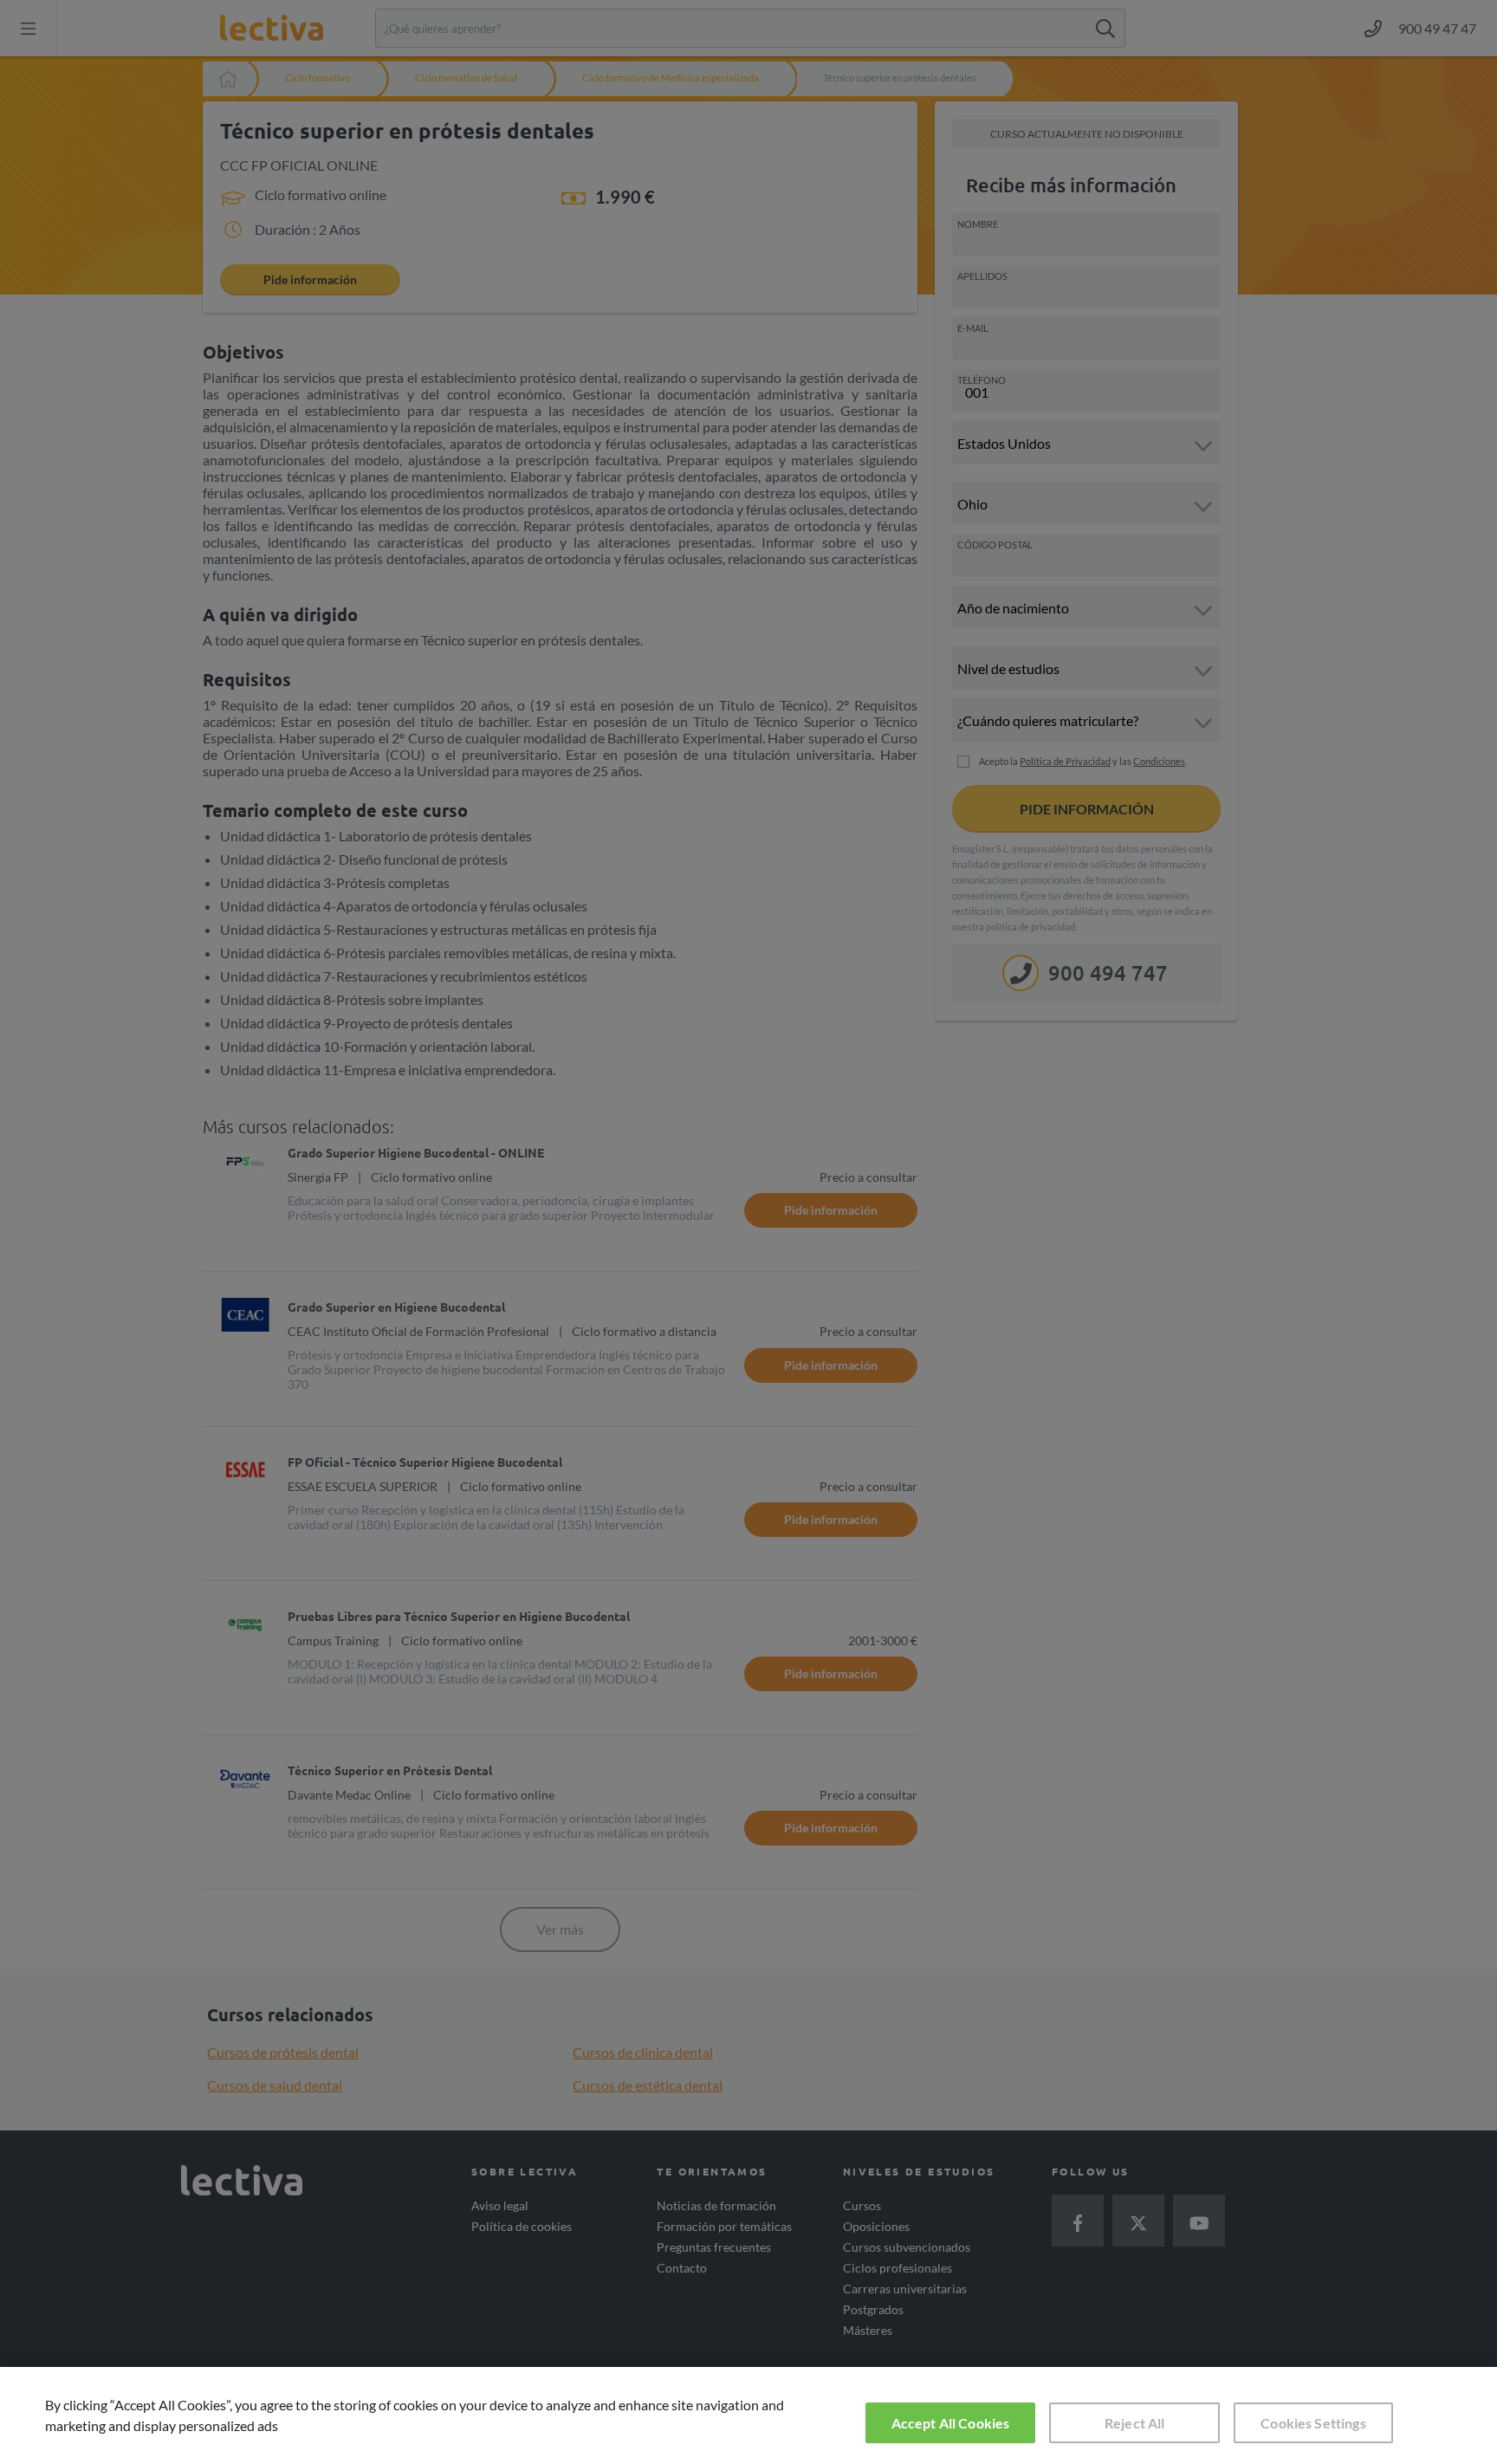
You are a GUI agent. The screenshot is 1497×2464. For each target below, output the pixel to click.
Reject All (1135, 2423)
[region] (748, 2415)
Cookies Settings (1313, 2423)
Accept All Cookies (951, 2423)
